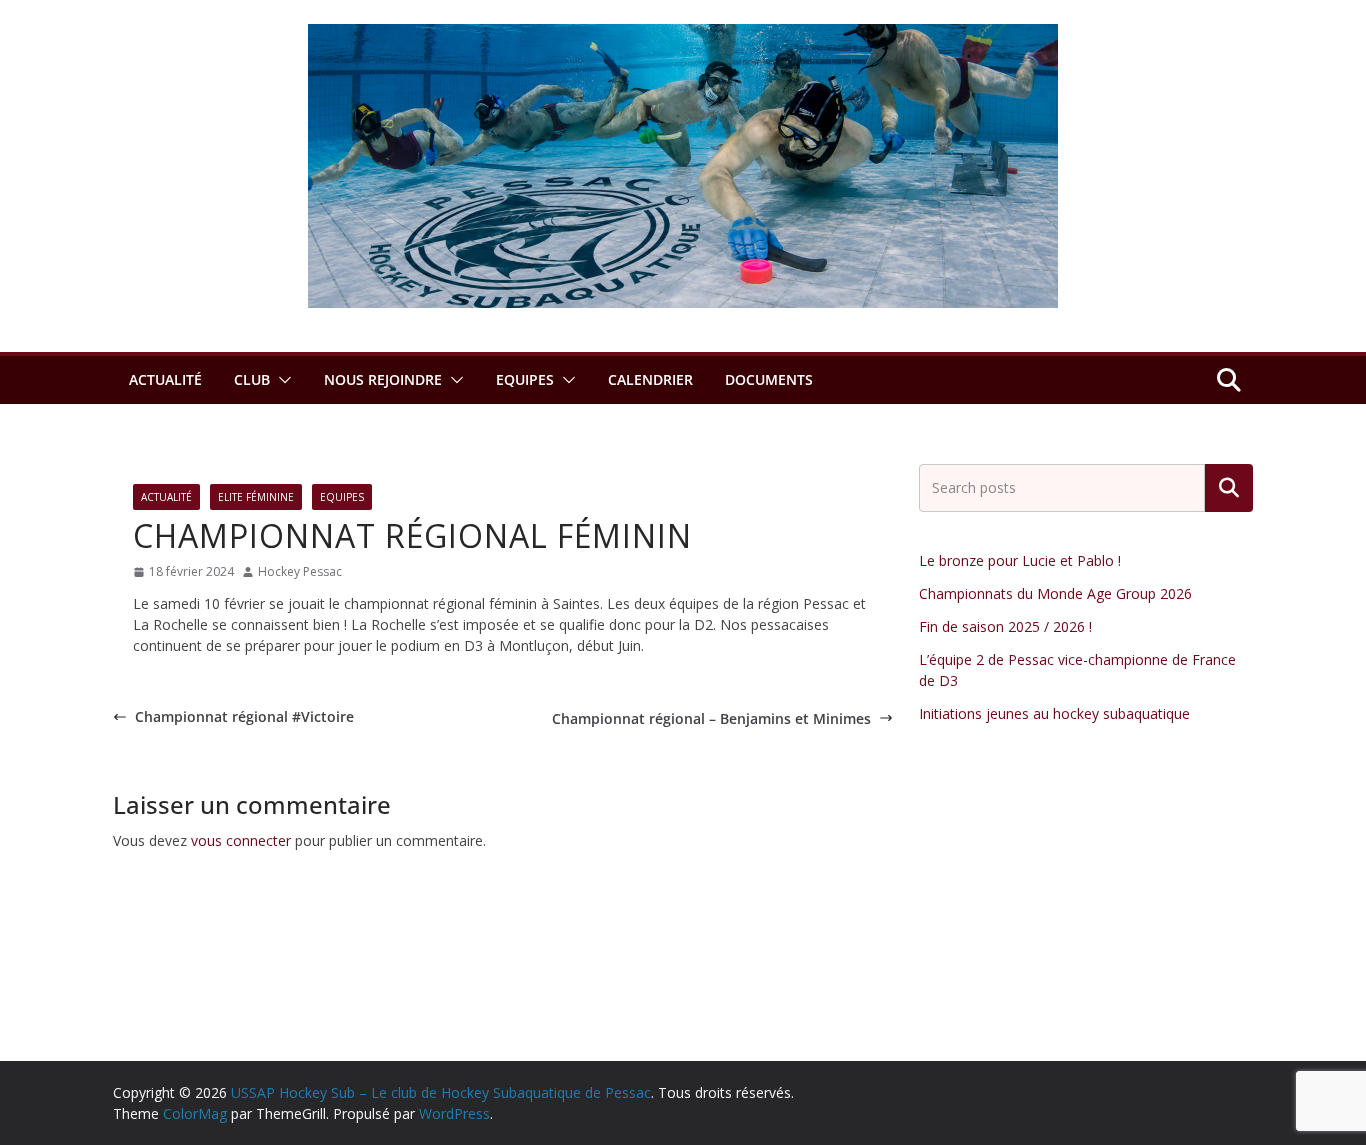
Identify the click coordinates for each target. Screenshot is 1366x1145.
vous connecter (241, 840)
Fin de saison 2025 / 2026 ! (1005, 626)
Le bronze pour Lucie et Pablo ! (1020, 560)
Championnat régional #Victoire (244, 716)
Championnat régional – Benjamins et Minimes (711, 718)
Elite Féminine (256, 497)
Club (252, 379)
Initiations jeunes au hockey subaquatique (1054, 713)
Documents (769, 379)
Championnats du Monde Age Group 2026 (1055, 593)
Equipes (525, 379)
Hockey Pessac (300, 571)
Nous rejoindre (383, 379)
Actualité (165, 379)
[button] (281, 380)
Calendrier (650, 379)
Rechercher (1229, 488)
